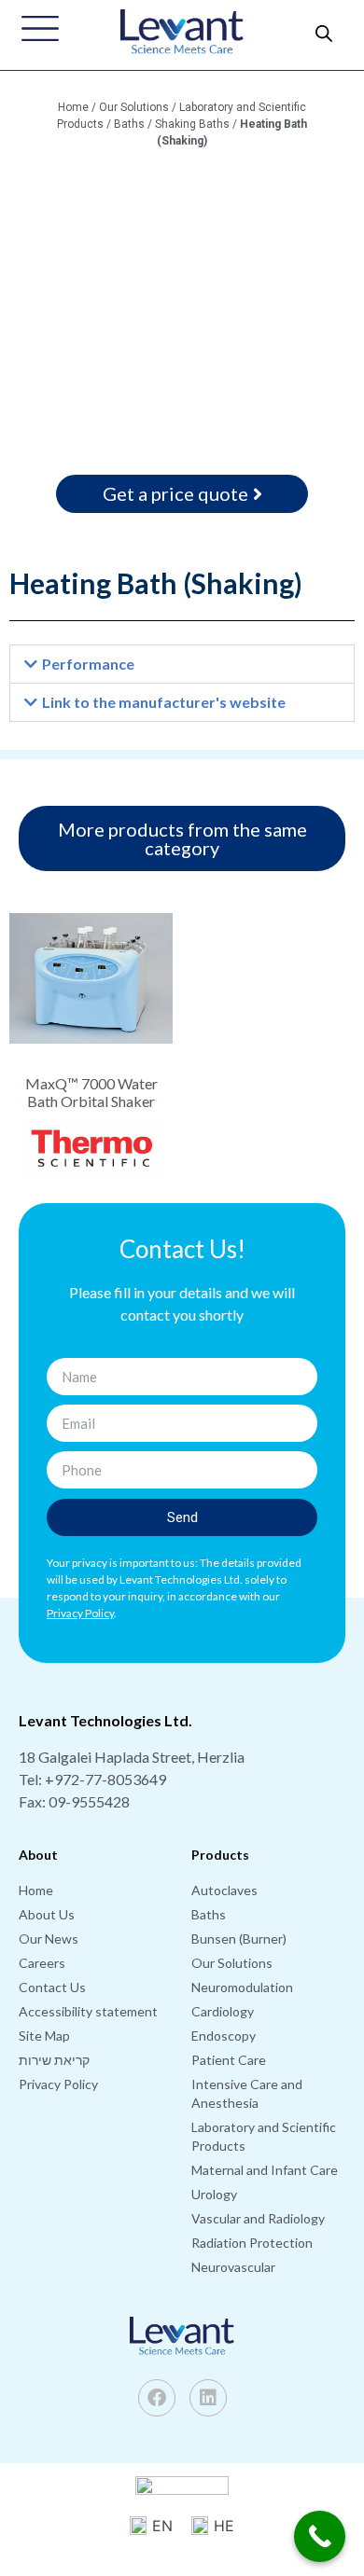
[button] (182, 664)
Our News (49, 1939)
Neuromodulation (242, 1987)
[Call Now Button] (320, 2536)
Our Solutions (134, 107)
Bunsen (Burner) (239, 1939)
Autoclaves (224, 1890)
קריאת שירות (54, 2060)
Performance (88, 664)
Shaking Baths (192, 124)
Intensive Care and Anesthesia (247, 2093)
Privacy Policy (58, 2084)
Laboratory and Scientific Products (264, 2136)
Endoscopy (224, 2036)
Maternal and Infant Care (265, 2170)
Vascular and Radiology (258, 2218)
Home (73, 107)
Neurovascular (233, 2267)
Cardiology (223, 2011)
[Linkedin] (208, 2398)
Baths (129, 124)
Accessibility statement (88, 2011)
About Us (47, 1914)
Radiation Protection (252, 2243)
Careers (42, 1963)
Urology (214, 2194)
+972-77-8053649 (105, 1779)
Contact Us (52, 1987)
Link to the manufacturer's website (164, 702)
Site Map (44, 2036)
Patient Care (229, 2060)
